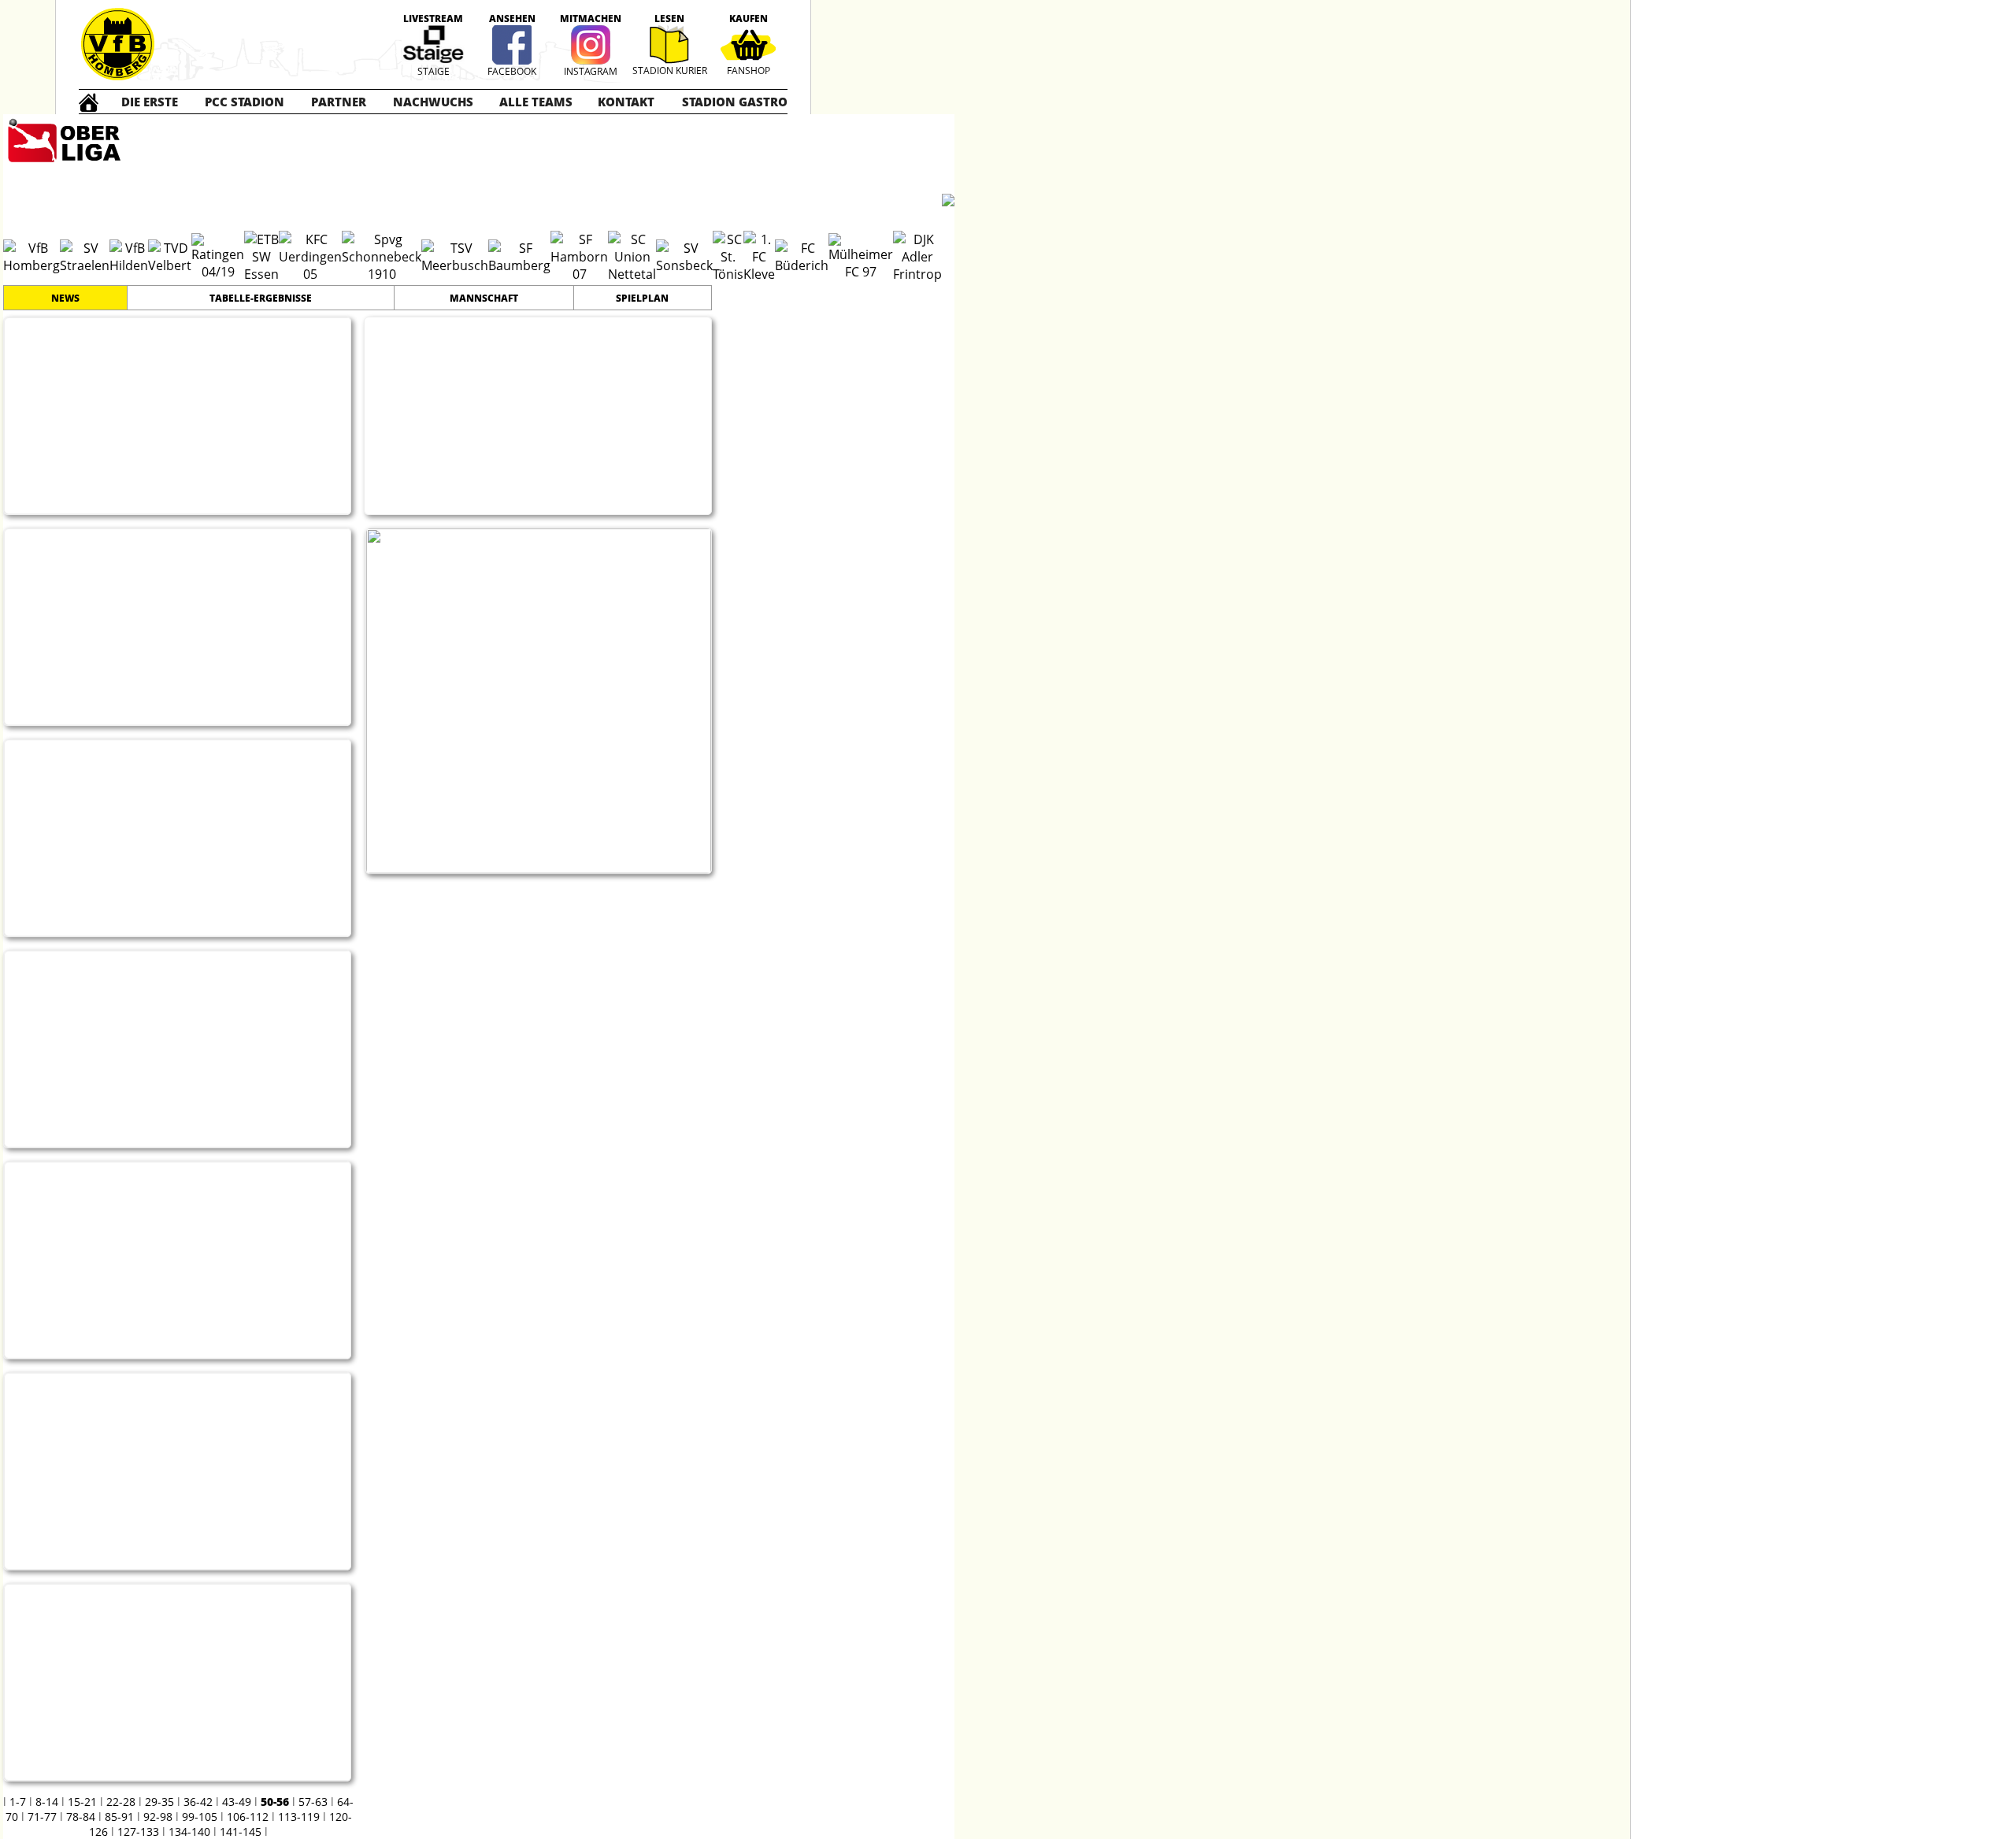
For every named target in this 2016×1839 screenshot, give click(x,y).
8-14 (47, 1802)
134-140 (189, 1832)
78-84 (81, 1817)
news (65, 298)
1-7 (18, 1802)
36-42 (198, 1802)
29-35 (159, 1802)
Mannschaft (484, 298)
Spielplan (642, 298)
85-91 (119, 1817)
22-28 (121, 1802)
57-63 (313, 1802)
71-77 (42, 1817)
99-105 (200, 1817)
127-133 (138, 1832)
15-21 (82, 1802)
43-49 (237, 1802)
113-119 (299, 1817)
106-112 (248, 1817)
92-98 (158, 1817)
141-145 (241, 1832)
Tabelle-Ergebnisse (261, 298)
